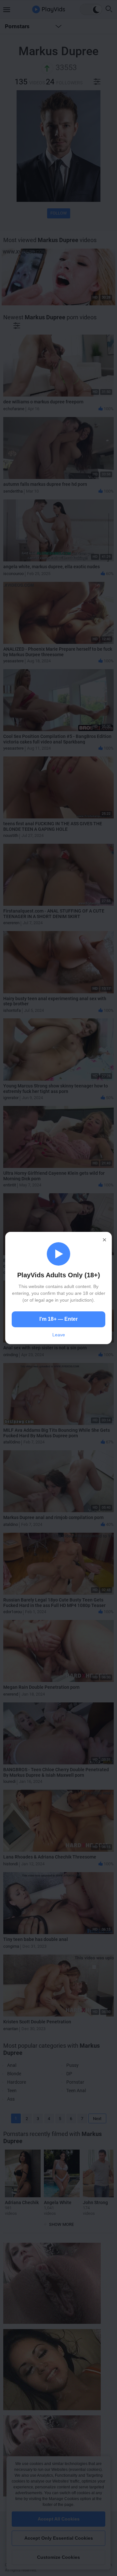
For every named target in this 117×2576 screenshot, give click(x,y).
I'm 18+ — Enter (58, 1319)
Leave (59, 1335)
